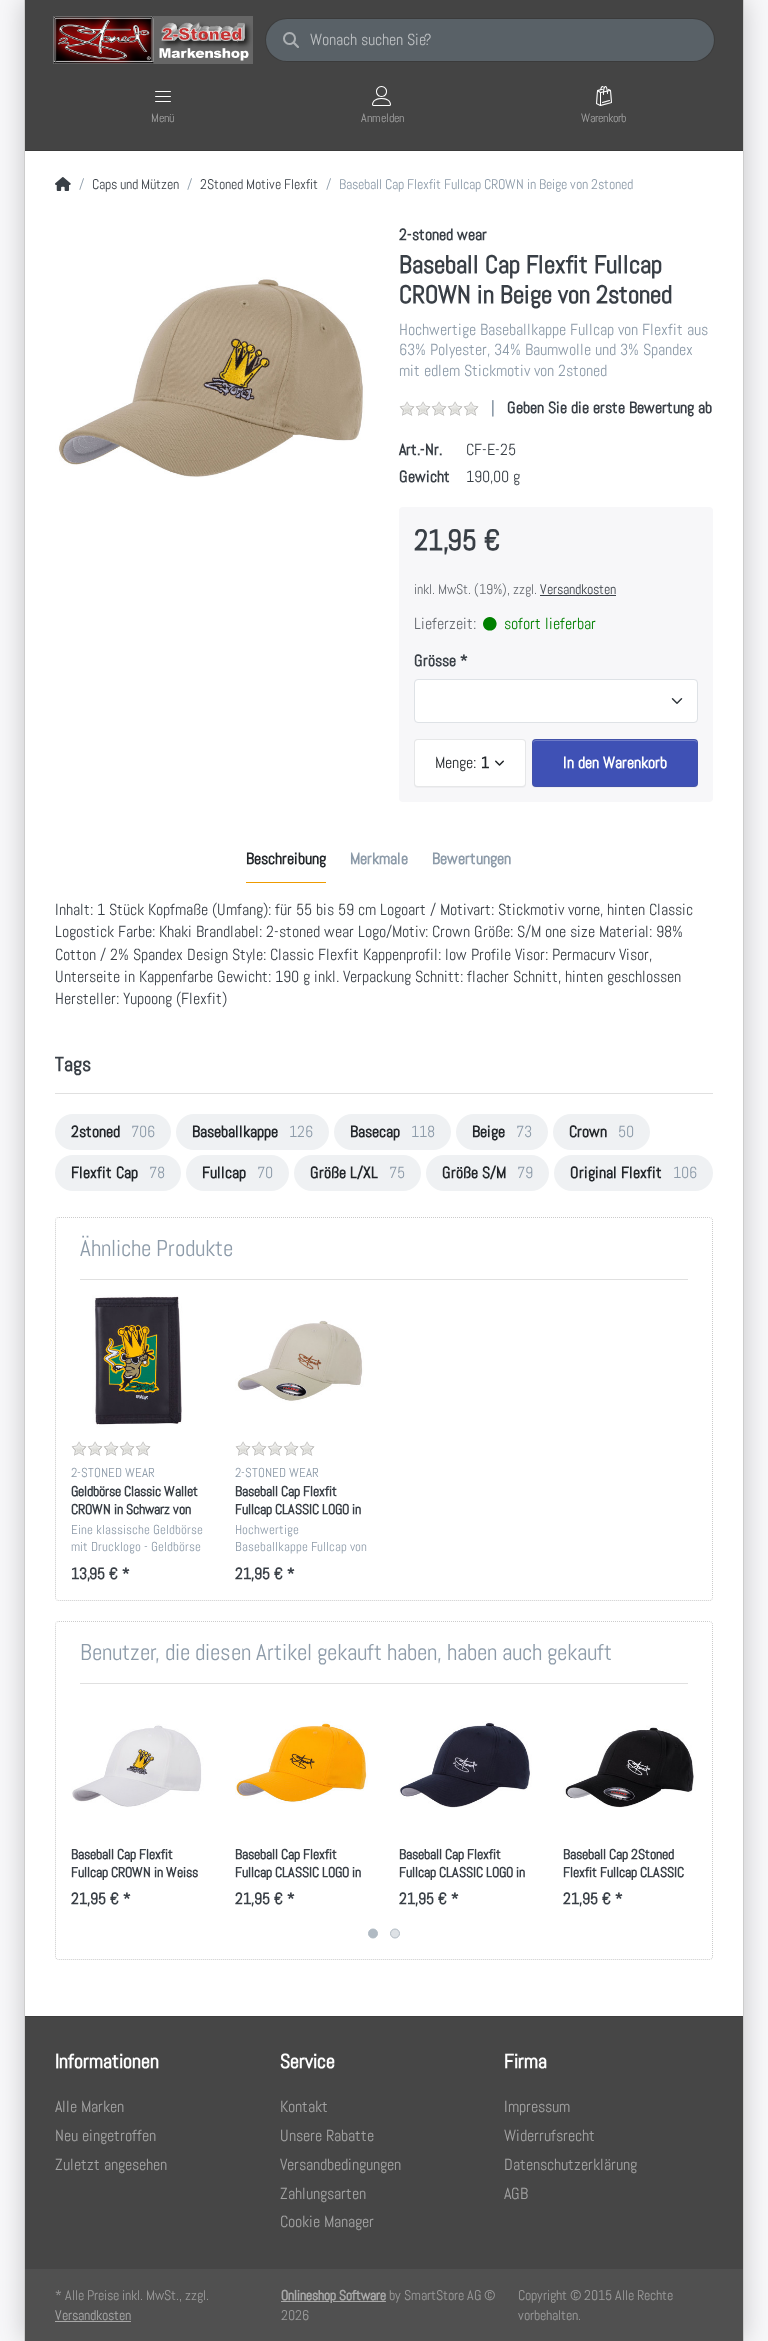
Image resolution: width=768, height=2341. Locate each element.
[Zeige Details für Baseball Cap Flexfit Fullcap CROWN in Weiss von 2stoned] (137, 1765)
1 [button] (373, 1934)
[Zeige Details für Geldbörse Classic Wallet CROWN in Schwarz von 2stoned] (137, 1361)
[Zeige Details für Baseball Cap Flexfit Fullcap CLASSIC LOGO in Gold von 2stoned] (301, 1765)
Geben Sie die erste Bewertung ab (609, 407)
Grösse (435, 661)
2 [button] (395, 1934)
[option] (212, 381)
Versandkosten (578, 589)
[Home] (63, 185)
